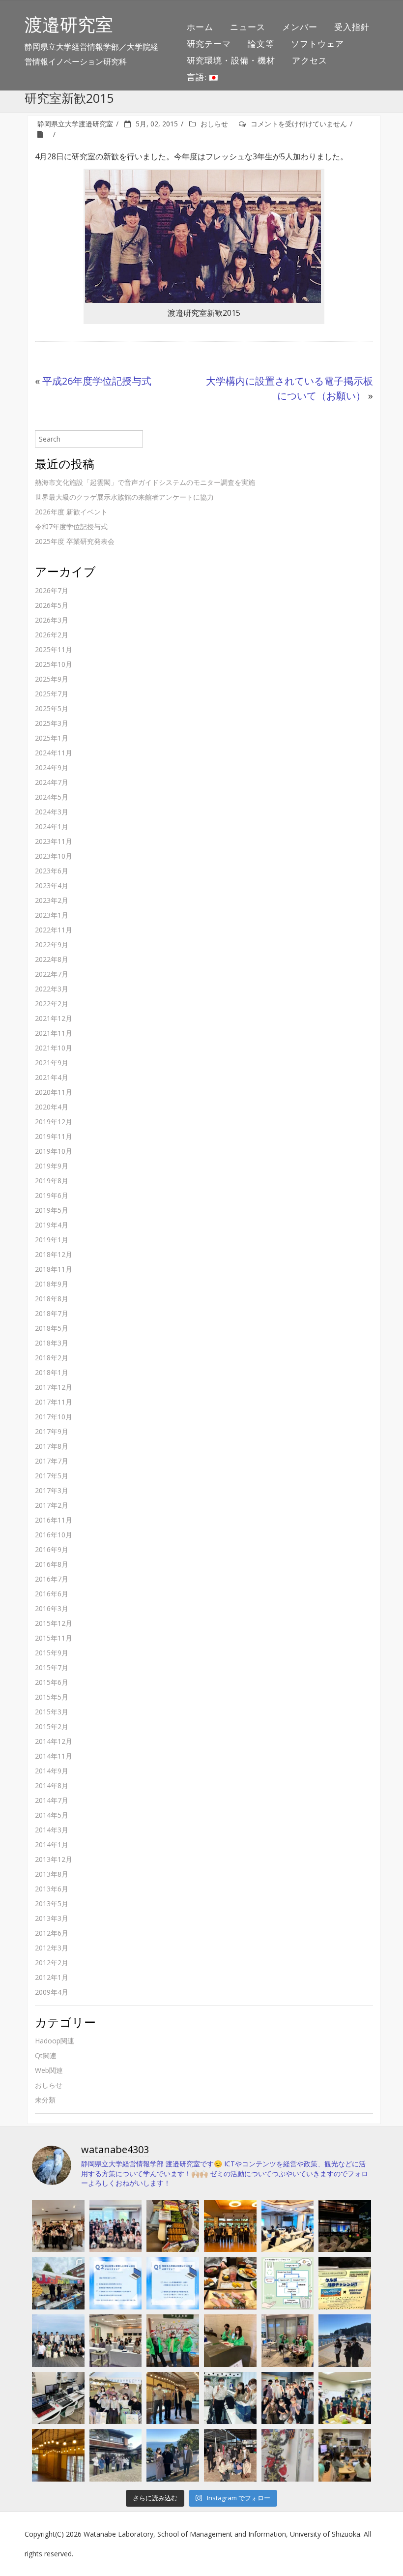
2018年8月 (52, 1299)
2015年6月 (52, 1682)
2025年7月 (52, 694)
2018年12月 (54, 1254)
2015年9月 (52, 1653)
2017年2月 (52, 1505)
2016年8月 (52, 1564)
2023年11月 (54, 841)
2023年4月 (52, 885)
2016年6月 (52, 1594)
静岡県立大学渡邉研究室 (75, 124)
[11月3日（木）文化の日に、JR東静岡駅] (116, 2398)
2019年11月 (54, 1136)
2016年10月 (54, 1535)
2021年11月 (54, 1033)
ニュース (248, 27)
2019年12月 (54, 1122)
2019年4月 (52, 1225)
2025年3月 (52, 723)
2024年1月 (52, 826)
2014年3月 (52, 1830)
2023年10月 (54, 856)
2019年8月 (52, 1181)
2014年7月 (52, 1800)
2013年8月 (52, 1874)
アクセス (310, 60)
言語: (198, 77)
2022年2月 (52, 1003)
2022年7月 (52, 974)
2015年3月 (52, 1712)
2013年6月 (52, 1889)
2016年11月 (54, 1520)
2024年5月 (52, 797)
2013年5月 (52, 1903)
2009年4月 (52, 1992)
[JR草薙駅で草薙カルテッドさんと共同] (288, 2341)
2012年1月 (52, 1977)
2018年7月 (52, 1313)
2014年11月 (54, 1756)
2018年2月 (52, 1358)
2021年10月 (54, 1048)
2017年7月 (52, 1461)
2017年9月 (52, 1431)
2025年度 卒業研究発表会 (75, 541)
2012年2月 (52, 1962)
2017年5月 (52, 1476)
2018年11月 (54, 1269)
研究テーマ (209, 44)
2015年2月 (52, 1726)
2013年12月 (54, 1859)
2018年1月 (52, 1372)
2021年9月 (52, 1063)
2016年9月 (52, 1549)
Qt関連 (46, 2055)
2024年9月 (52, 767)
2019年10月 (54, 1151)
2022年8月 (52, 959)
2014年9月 (52, 1771)
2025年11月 (54, 649)
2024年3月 (52, 812)
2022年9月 (52, 944)
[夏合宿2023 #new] (116, 2341)
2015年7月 (52, 1667)
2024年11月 (54, 753)
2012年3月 (52, 1948)
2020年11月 (54, 1092)
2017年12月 (54, 1387)
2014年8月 (52, 1785)
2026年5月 (52, 605)
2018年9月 (52, 1284)
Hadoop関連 (55, 2041)
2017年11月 (54, 1402)
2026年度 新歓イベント (71, 512)
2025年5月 (52, 708)
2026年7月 (52, 590)
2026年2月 (52, 635)
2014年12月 (54, 1741)
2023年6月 (52, 871)
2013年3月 (52, 1918)
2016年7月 (52, 1579)
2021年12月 (54, 1018)
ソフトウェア (317, 44)
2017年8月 (52, 1446)
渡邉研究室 (69, 24)
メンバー (300, 27)
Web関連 (49, 2070)
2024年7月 (52, 782)
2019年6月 (52, 1195)
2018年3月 (52, 1343)
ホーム (200, 27)
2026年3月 (52, 620)
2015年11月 (54, 1638)
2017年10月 (54, 1417)
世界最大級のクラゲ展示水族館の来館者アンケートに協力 (124, 497)
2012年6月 (52, 1933)
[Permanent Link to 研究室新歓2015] (44, 134)
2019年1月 (52, 1240)
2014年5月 (52, 1815)
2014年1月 (52, 1844)
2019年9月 (52, 1166)
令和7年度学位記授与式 (71, 526)
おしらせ (214, 124)
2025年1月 (52, 738)
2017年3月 (52, 1490)
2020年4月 (52, 1107)
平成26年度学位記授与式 (97, 381)
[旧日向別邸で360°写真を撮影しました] (173, 2398)
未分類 (45, 2100)
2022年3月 (52, 989)
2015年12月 (54, 1623)
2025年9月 (52, 679)
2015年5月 (52, 1697)
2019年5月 (52, 1210)
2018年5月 (52, 1328)
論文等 (261, 44)
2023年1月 (52, 915)
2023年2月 (52, 900)
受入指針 (352, 27)
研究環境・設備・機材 (231, 60)
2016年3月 (52, 1608)
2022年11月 (54, 930)
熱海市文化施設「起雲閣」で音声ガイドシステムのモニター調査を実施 (145, 482)
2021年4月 (52, 1077)
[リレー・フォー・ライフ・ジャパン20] (58, 2398)
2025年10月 (54, 664)
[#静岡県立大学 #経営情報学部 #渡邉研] (230, 2283)
